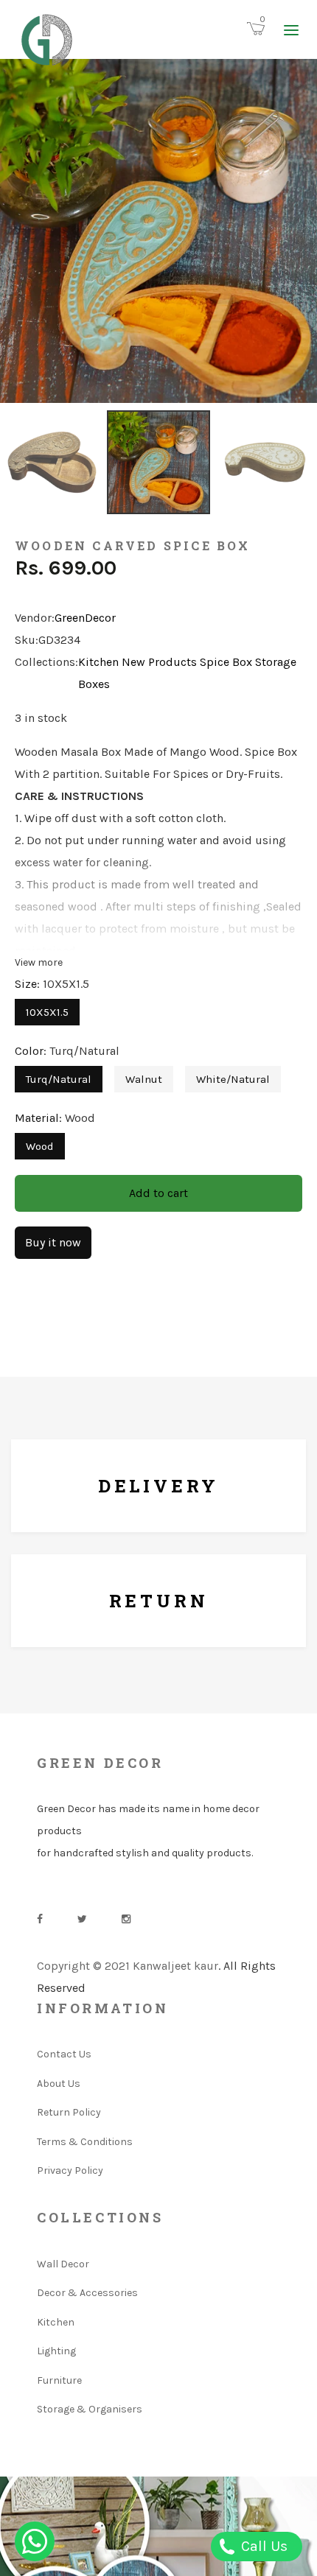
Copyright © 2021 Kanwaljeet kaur (128, 1966)
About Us (59, 2084)
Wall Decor (63, 2264)
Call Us (262, 2546)
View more (39, 962)
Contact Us (64, 2054)
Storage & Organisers (90, 2409)
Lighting (56, 2351)
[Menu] (291, 29)
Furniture (59, 2380)
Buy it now (53, 1242)
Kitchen (98, 662)
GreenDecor (85, 618)
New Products (159, 662)
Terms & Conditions (85, 2142)
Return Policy (69, 2112)
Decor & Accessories (87, 2293)
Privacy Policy (70, 2170)
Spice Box (226, 662)
